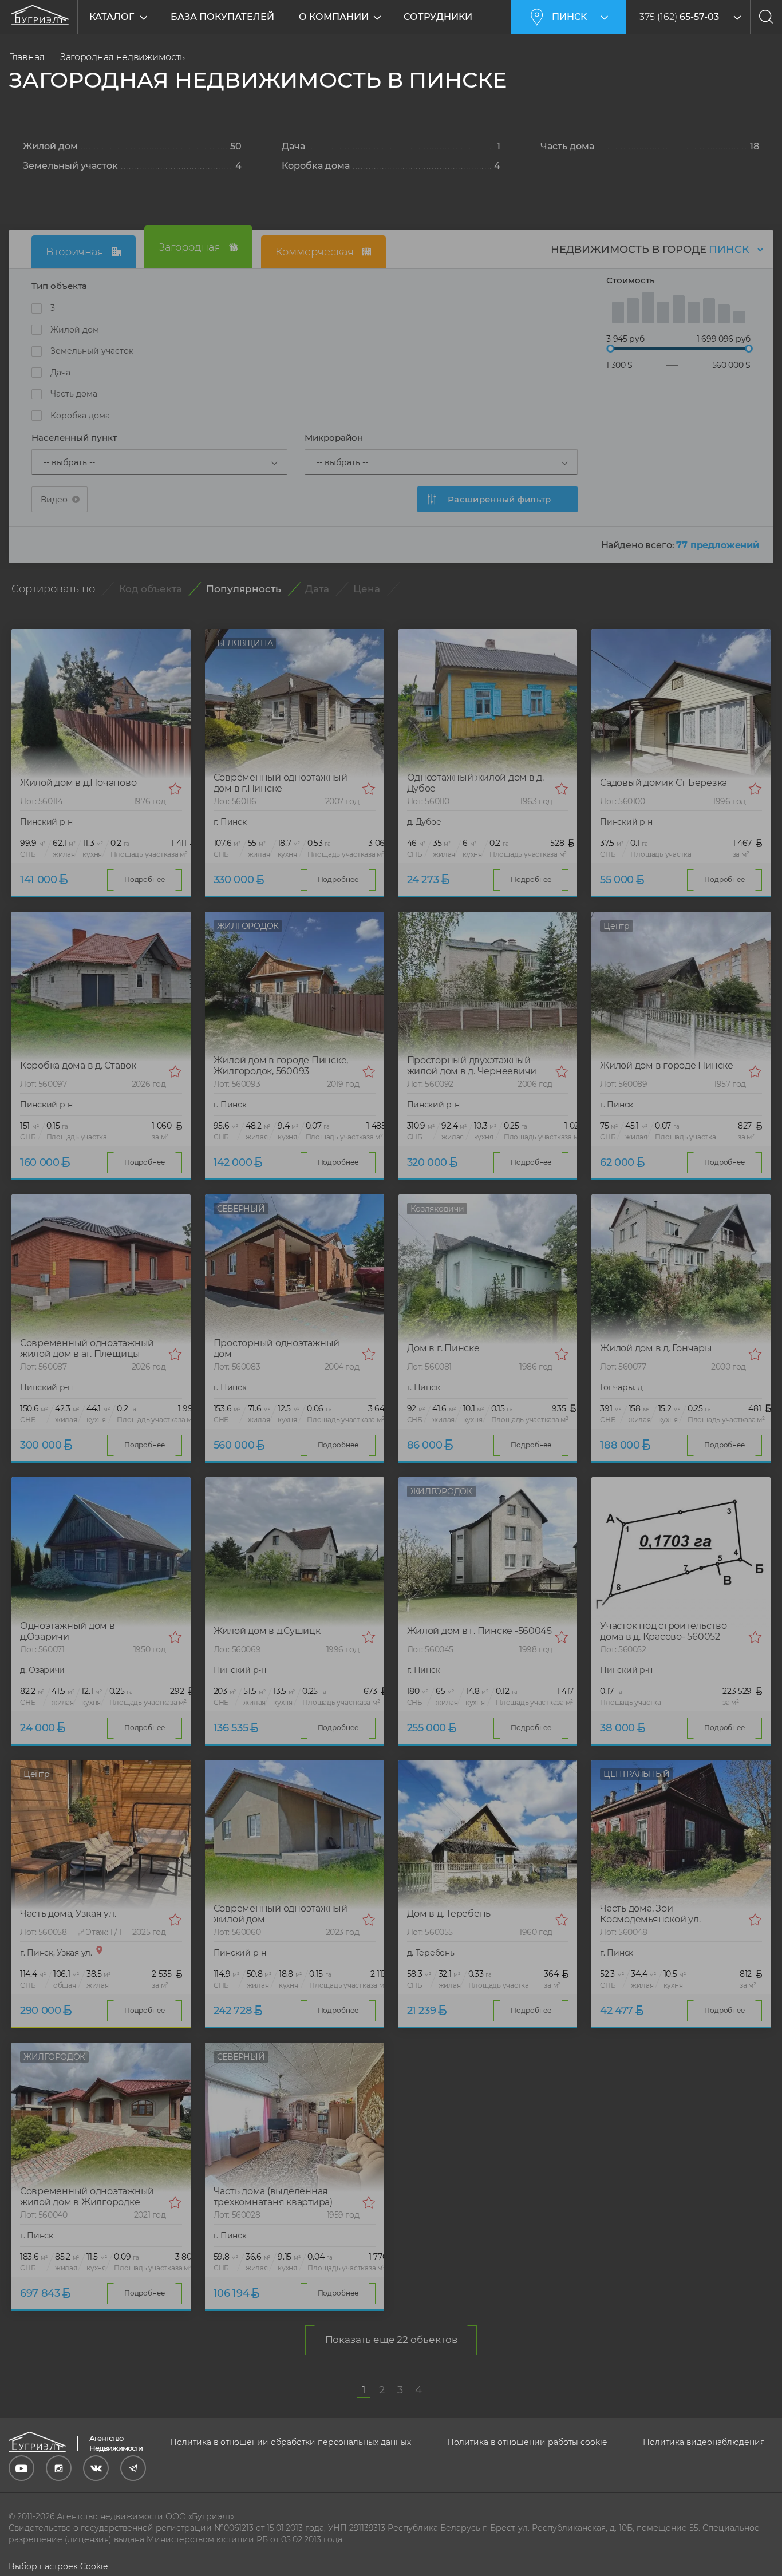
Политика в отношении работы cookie (527, 2442)
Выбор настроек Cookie (58, 2566)
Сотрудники (438, 17)
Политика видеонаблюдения (704, 2442)
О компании (334, 17)
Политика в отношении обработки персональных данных (291, 2442)
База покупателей (222, 17)
